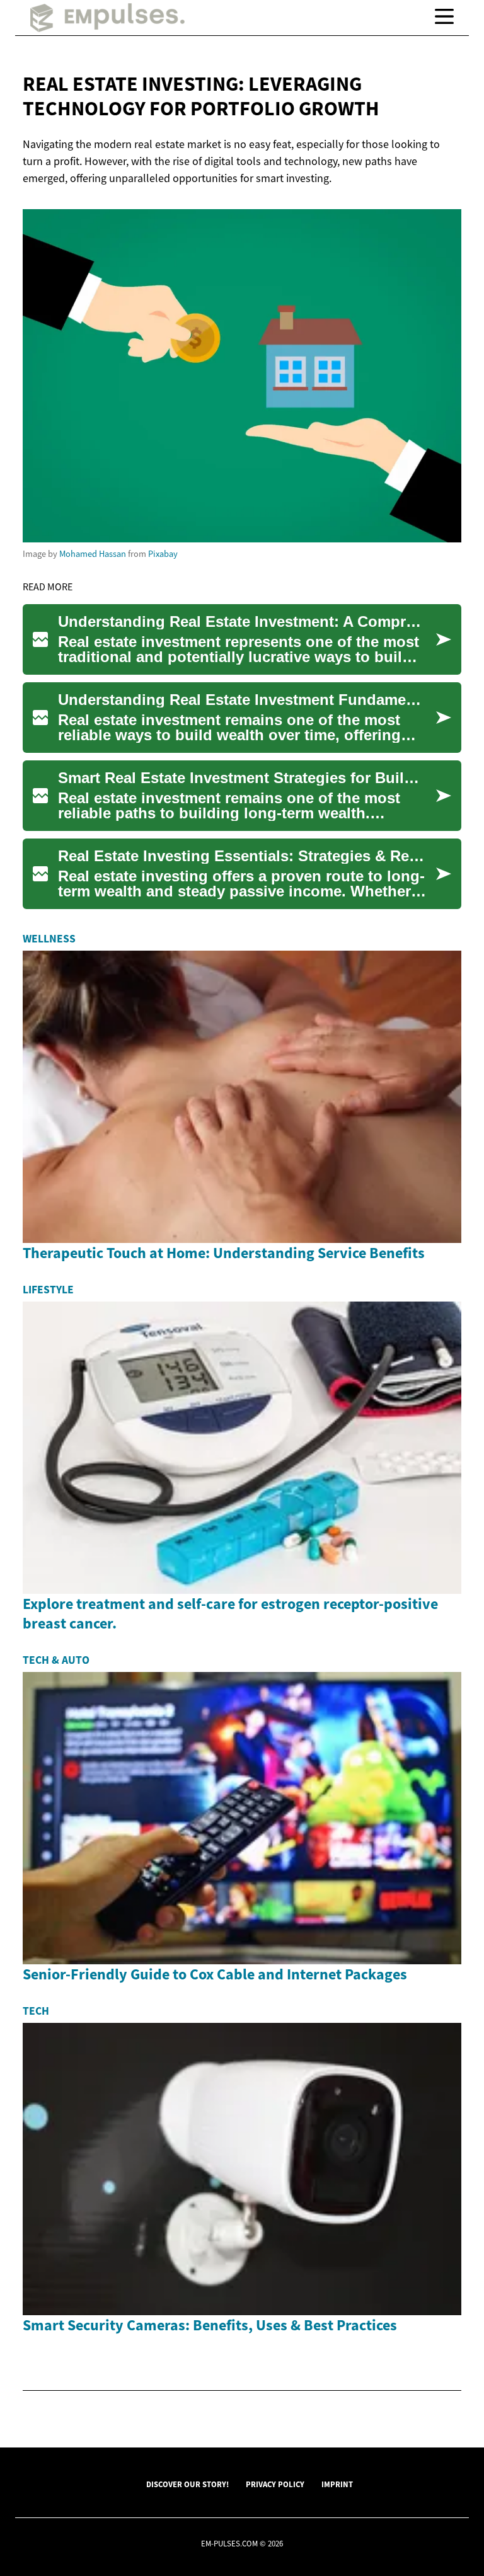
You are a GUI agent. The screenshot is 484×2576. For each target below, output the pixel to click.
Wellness (49, 939)
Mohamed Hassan (93, 554)
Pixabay (163, 554)
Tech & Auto (56, 1660)
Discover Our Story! (187, 2484)
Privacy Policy (275, 2484)
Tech (36, 2011)
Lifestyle (48, 1290)
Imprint (337, 2484)
